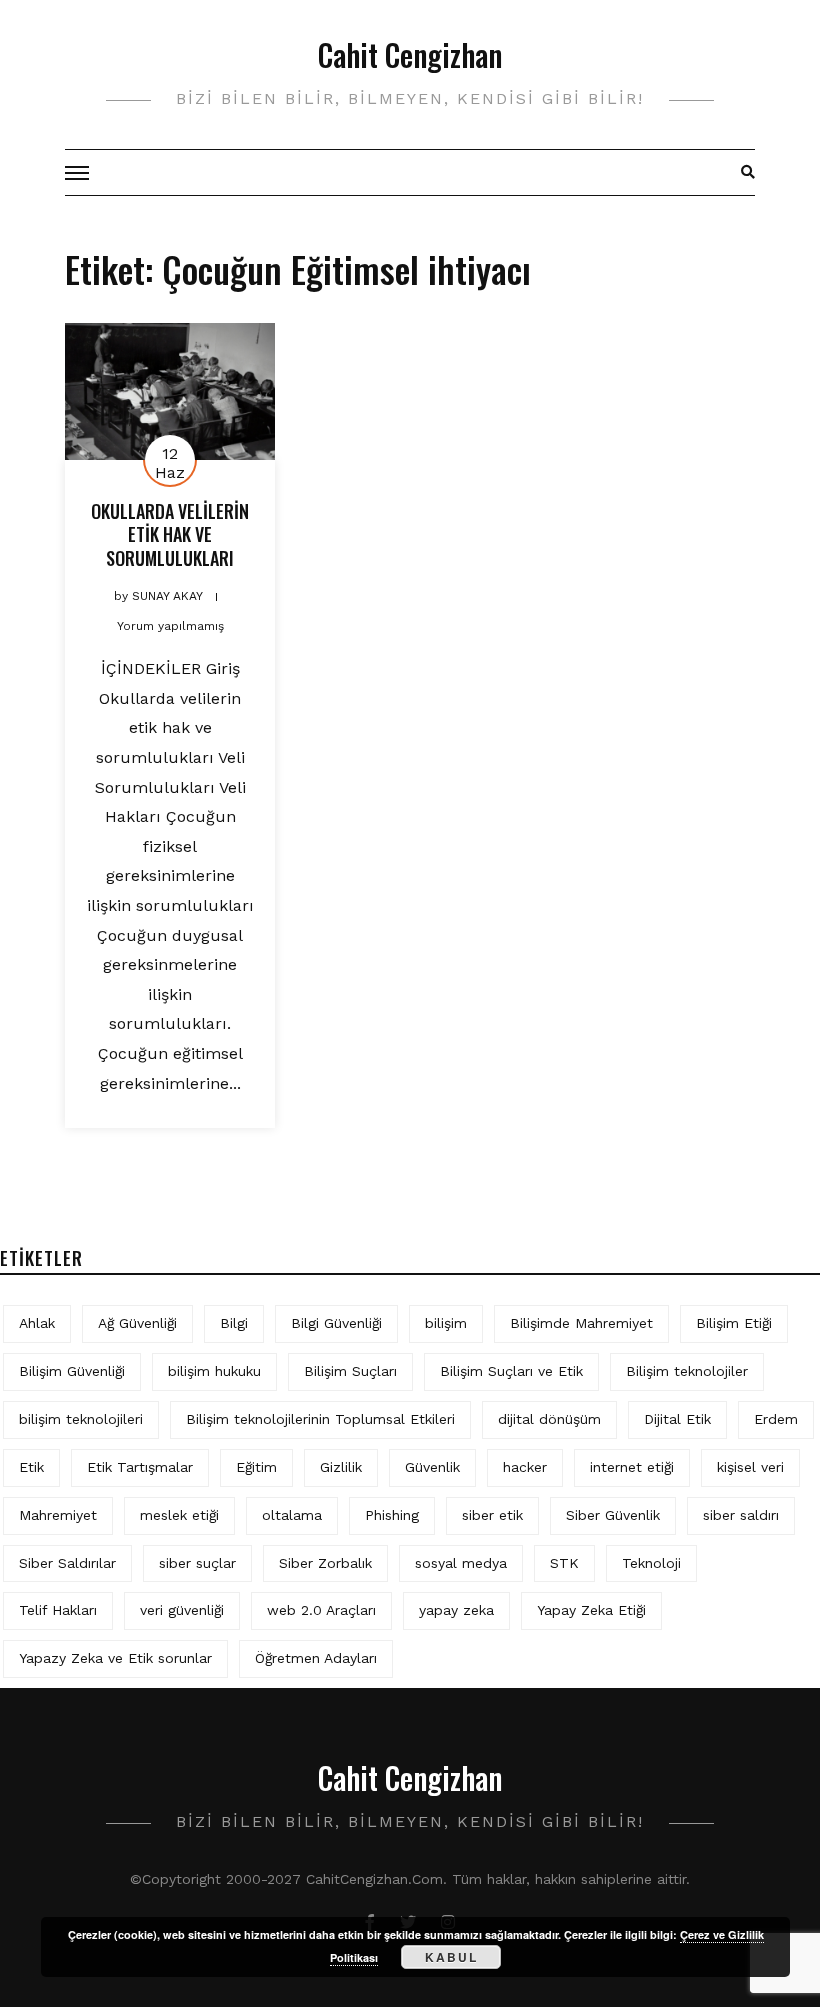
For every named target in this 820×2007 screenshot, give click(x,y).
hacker (525, 1467)
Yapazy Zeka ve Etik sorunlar (115, 1658)
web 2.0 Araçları (321, 1610)
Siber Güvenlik (613, 1515)
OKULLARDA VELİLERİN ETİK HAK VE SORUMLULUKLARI (170, 534)
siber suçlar (197, 1563)
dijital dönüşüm (549, 1419)
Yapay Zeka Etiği (591, 1610)
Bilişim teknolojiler (687, 1371)
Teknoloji (651, 1563)
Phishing (392, 1515)
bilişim (446, 1323)
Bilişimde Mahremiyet (581, 1323)
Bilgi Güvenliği (336, 1323)
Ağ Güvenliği (137, 1323)
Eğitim (256, 1467)
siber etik (492, 1515)
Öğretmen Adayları (316, 1658)
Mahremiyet (58, 1515)
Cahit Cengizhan (410, 54)
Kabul (451, 1957)
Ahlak (37, 1323)
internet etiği (632, 1467)
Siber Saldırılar (67, 1563)
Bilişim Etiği (734, 1323)
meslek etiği (179, 1515)
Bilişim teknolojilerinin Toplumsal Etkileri (320, 1419)
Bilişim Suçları (350, 1371)
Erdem (776, 1419)
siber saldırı (741, 1515)
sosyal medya (461, 1563)
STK (564, 1563)
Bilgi (234, 1323)
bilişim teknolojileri (81, 1419)
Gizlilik (341, 1467)
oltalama (292, 1515)
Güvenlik (432, 1467)
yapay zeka (456, 1610)
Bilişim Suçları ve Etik (511, 1371)
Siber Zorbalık (325, 1563)
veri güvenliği (182, 1610)
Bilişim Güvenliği (72, 1371)
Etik (31, 1467)
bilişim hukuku (214, 1371)
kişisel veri (750, 1467)
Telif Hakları (58, 1610)
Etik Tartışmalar (140, 1467)
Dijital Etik (677, 1419)
